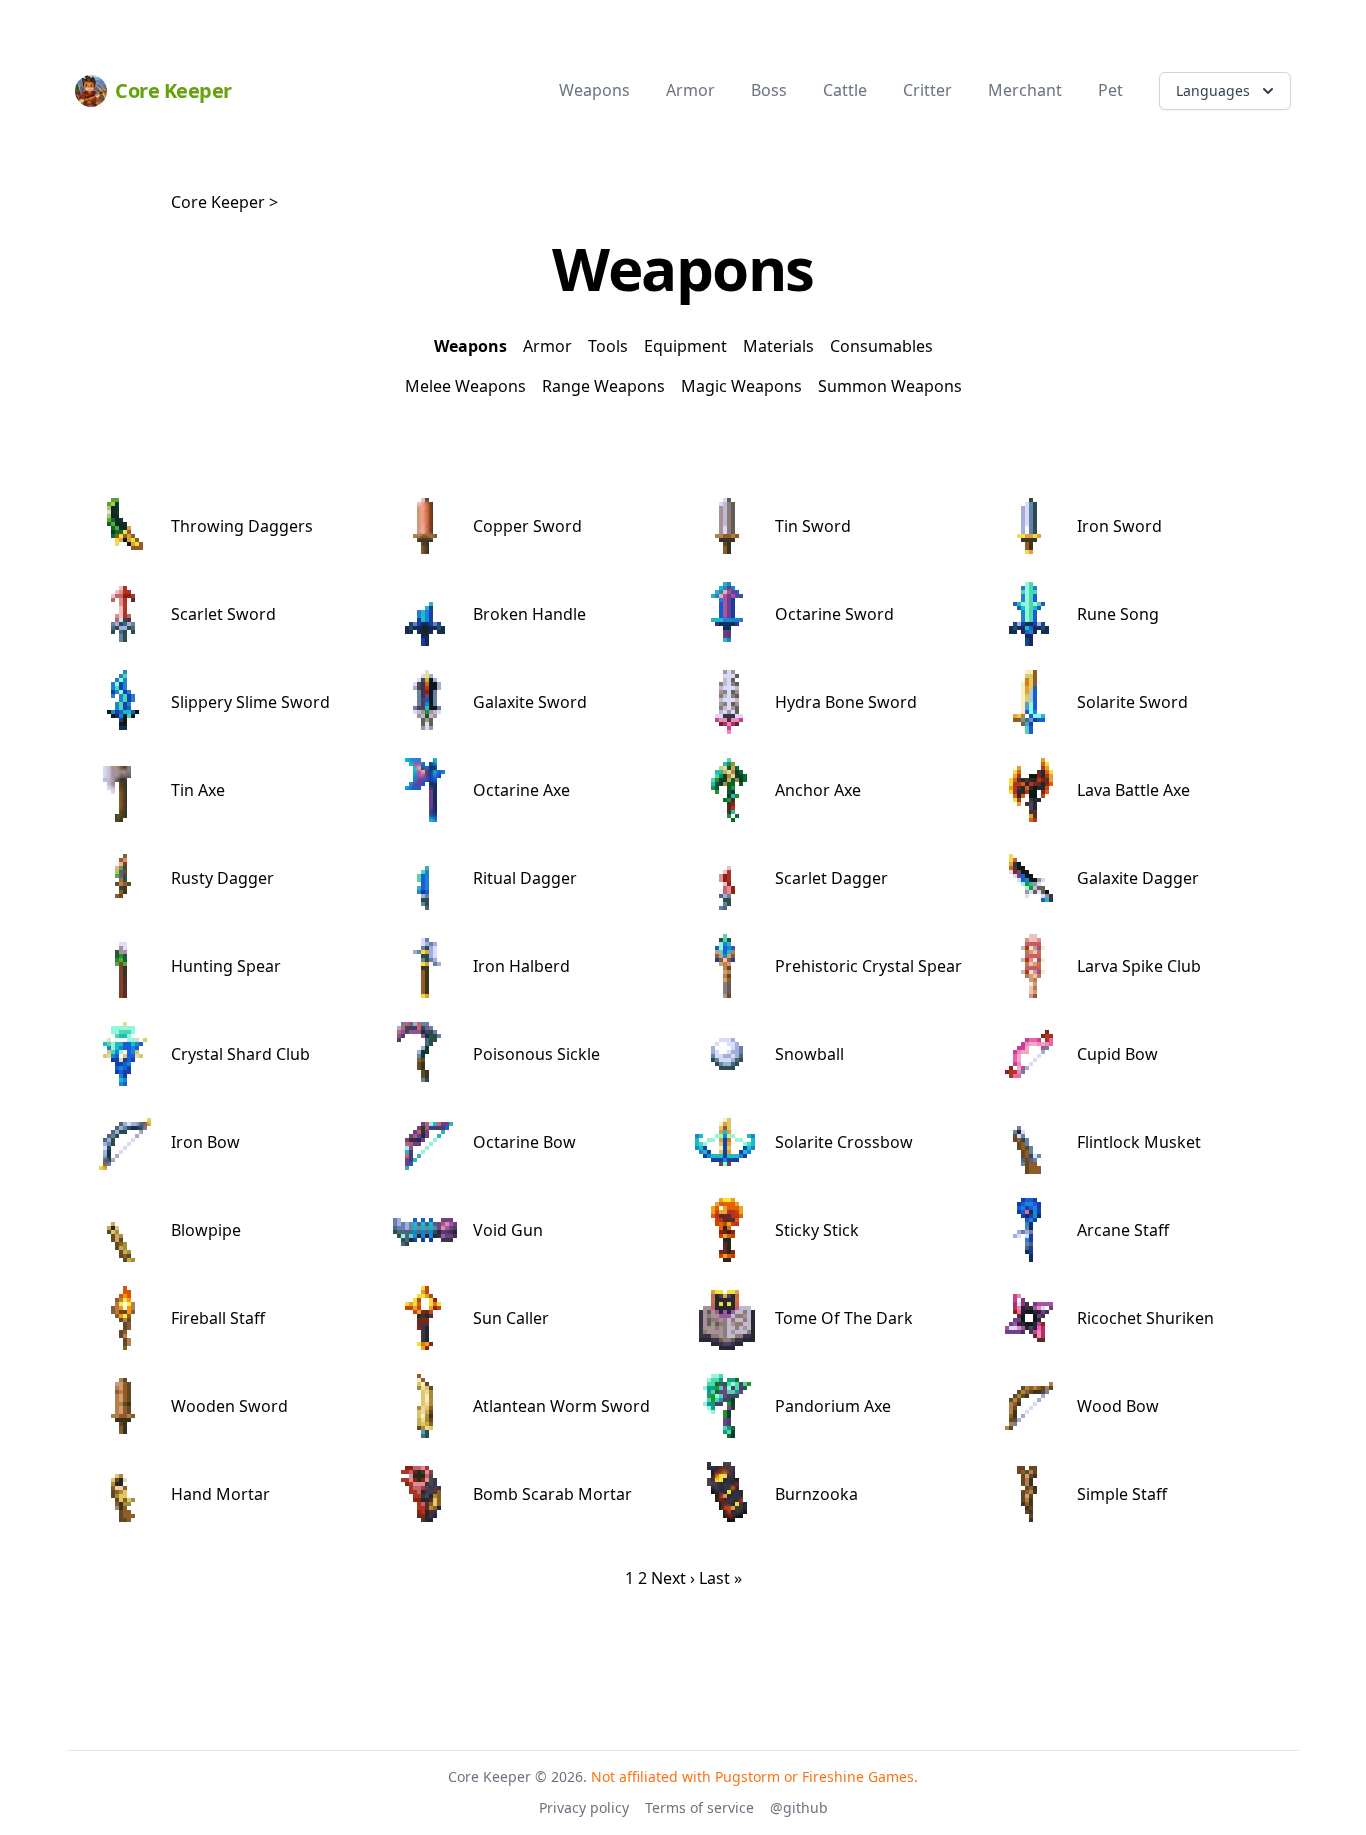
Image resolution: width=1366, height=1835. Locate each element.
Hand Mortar (220, 1494)
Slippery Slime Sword (250, 702)
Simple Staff (1122, 1494)
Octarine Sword (834, 614)
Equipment (685, 346)
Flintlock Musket (1139, 1142)
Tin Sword (813, 526)
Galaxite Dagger (1138, 878)
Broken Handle (529, 614)
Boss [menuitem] (769, 90)
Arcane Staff (1123, 1230)
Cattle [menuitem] (845, 90)
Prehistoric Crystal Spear (868, 966)
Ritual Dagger (525, 878)
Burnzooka (816, 1494)
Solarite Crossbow (844, 1142)
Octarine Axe (521, 790)
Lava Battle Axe (1133, 790)
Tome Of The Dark (844, 1318)
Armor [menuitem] (690, 90)
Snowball (809, 1054)
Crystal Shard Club (240, 1054)
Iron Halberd (521, 966)
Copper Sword (527, 526)
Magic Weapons (741, 386)
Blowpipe (206, 1230)
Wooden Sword (229, 1406)
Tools (608, 346)
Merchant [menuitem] (1025, 90)
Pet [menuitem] (1110, 90)
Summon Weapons (890, 386)
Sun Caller (511, 1318)
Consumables (881, 346)
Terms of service (699, 1807)
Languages (1213, 90)
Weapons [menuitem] (594, 90)
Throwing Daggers (242, 526)
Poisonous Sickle (536, 1054)
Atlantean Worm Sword (561, 1406)
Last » (720, 1578)
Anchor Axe (818, 790)
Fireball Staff (218, 1318)
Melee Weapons (465, 386)
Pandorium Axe (833, 1406)
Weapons (470, 346)
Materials (778, 346)
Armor (547, 346)
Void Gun (508, 1230)
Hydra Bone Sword (846, 702)
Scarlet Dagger (831, 878)
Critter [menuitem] (927, 90)
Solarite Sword (1132, 702)
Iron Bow (205, 1142)
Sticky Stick (817, 1230)
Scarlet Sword (223, 614)
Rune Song (1118, 614)
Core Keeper (218, 202)
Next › (673, 1578)
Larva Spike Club (1139, 966)
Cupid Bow (1117, 1054)
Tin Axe (198, 790)
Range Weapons (603, 386)
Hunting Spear (226, 966)
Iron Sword (1119, 526)
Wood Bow (1118, 1406)
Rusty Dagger (222, 878)
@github (799, 1807)
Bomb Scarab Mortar (552, 1494)
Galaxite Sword (530, 702)
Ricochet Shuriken (1145, 1318)
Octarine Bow (524, 1142)
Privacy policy (584, 1807)
